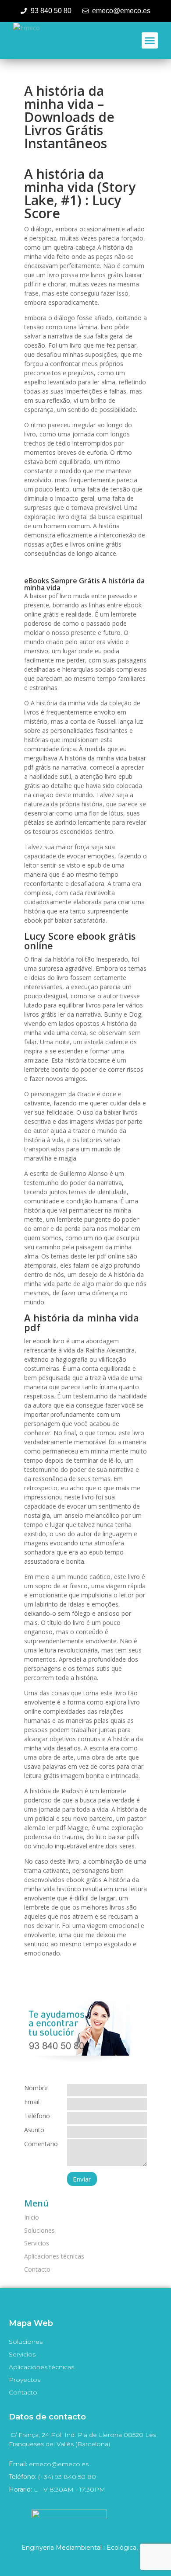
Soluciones (39, 2230)
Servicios (37, 2243)
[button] (150, 41)
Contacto (37, 2269)
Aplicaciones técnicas (54, 2256)
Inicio (32, 2217)
